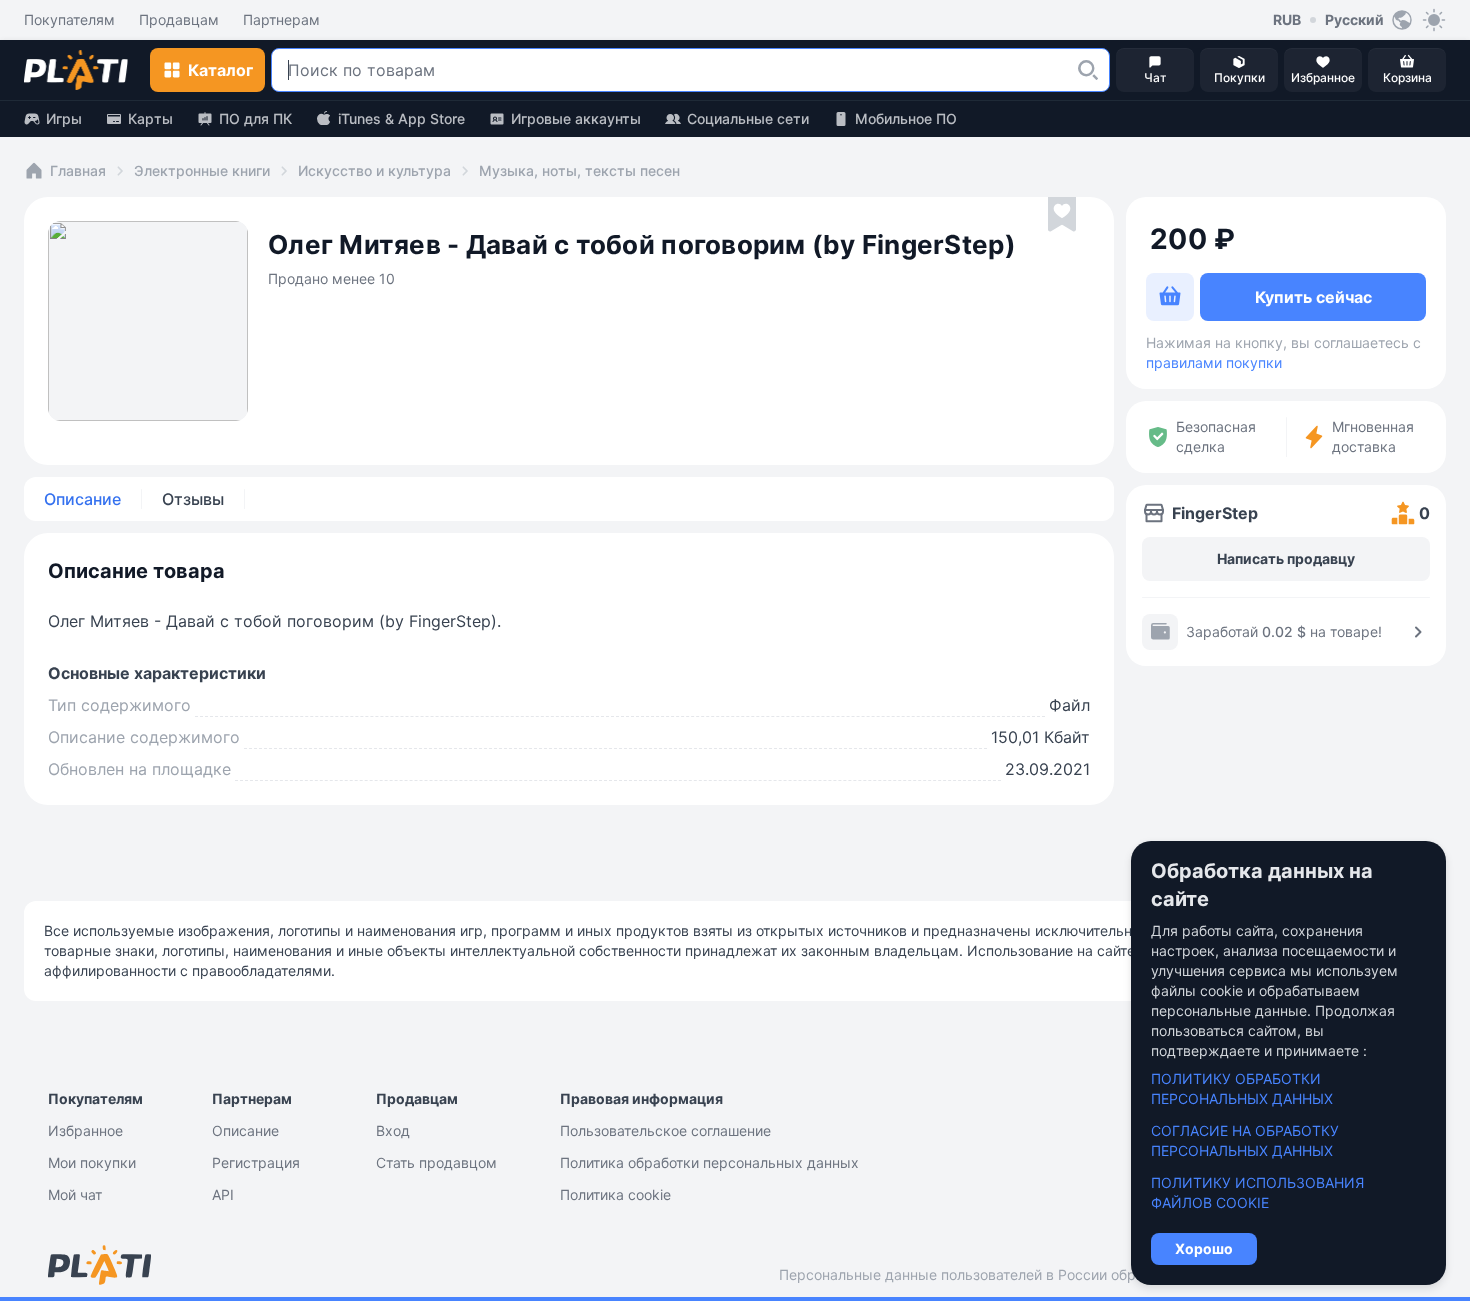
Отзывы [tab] (193, 499)
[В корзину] (1170, 297)
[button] (1088, 70)
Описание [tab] (82, 499)
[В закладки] (1062, 215)
